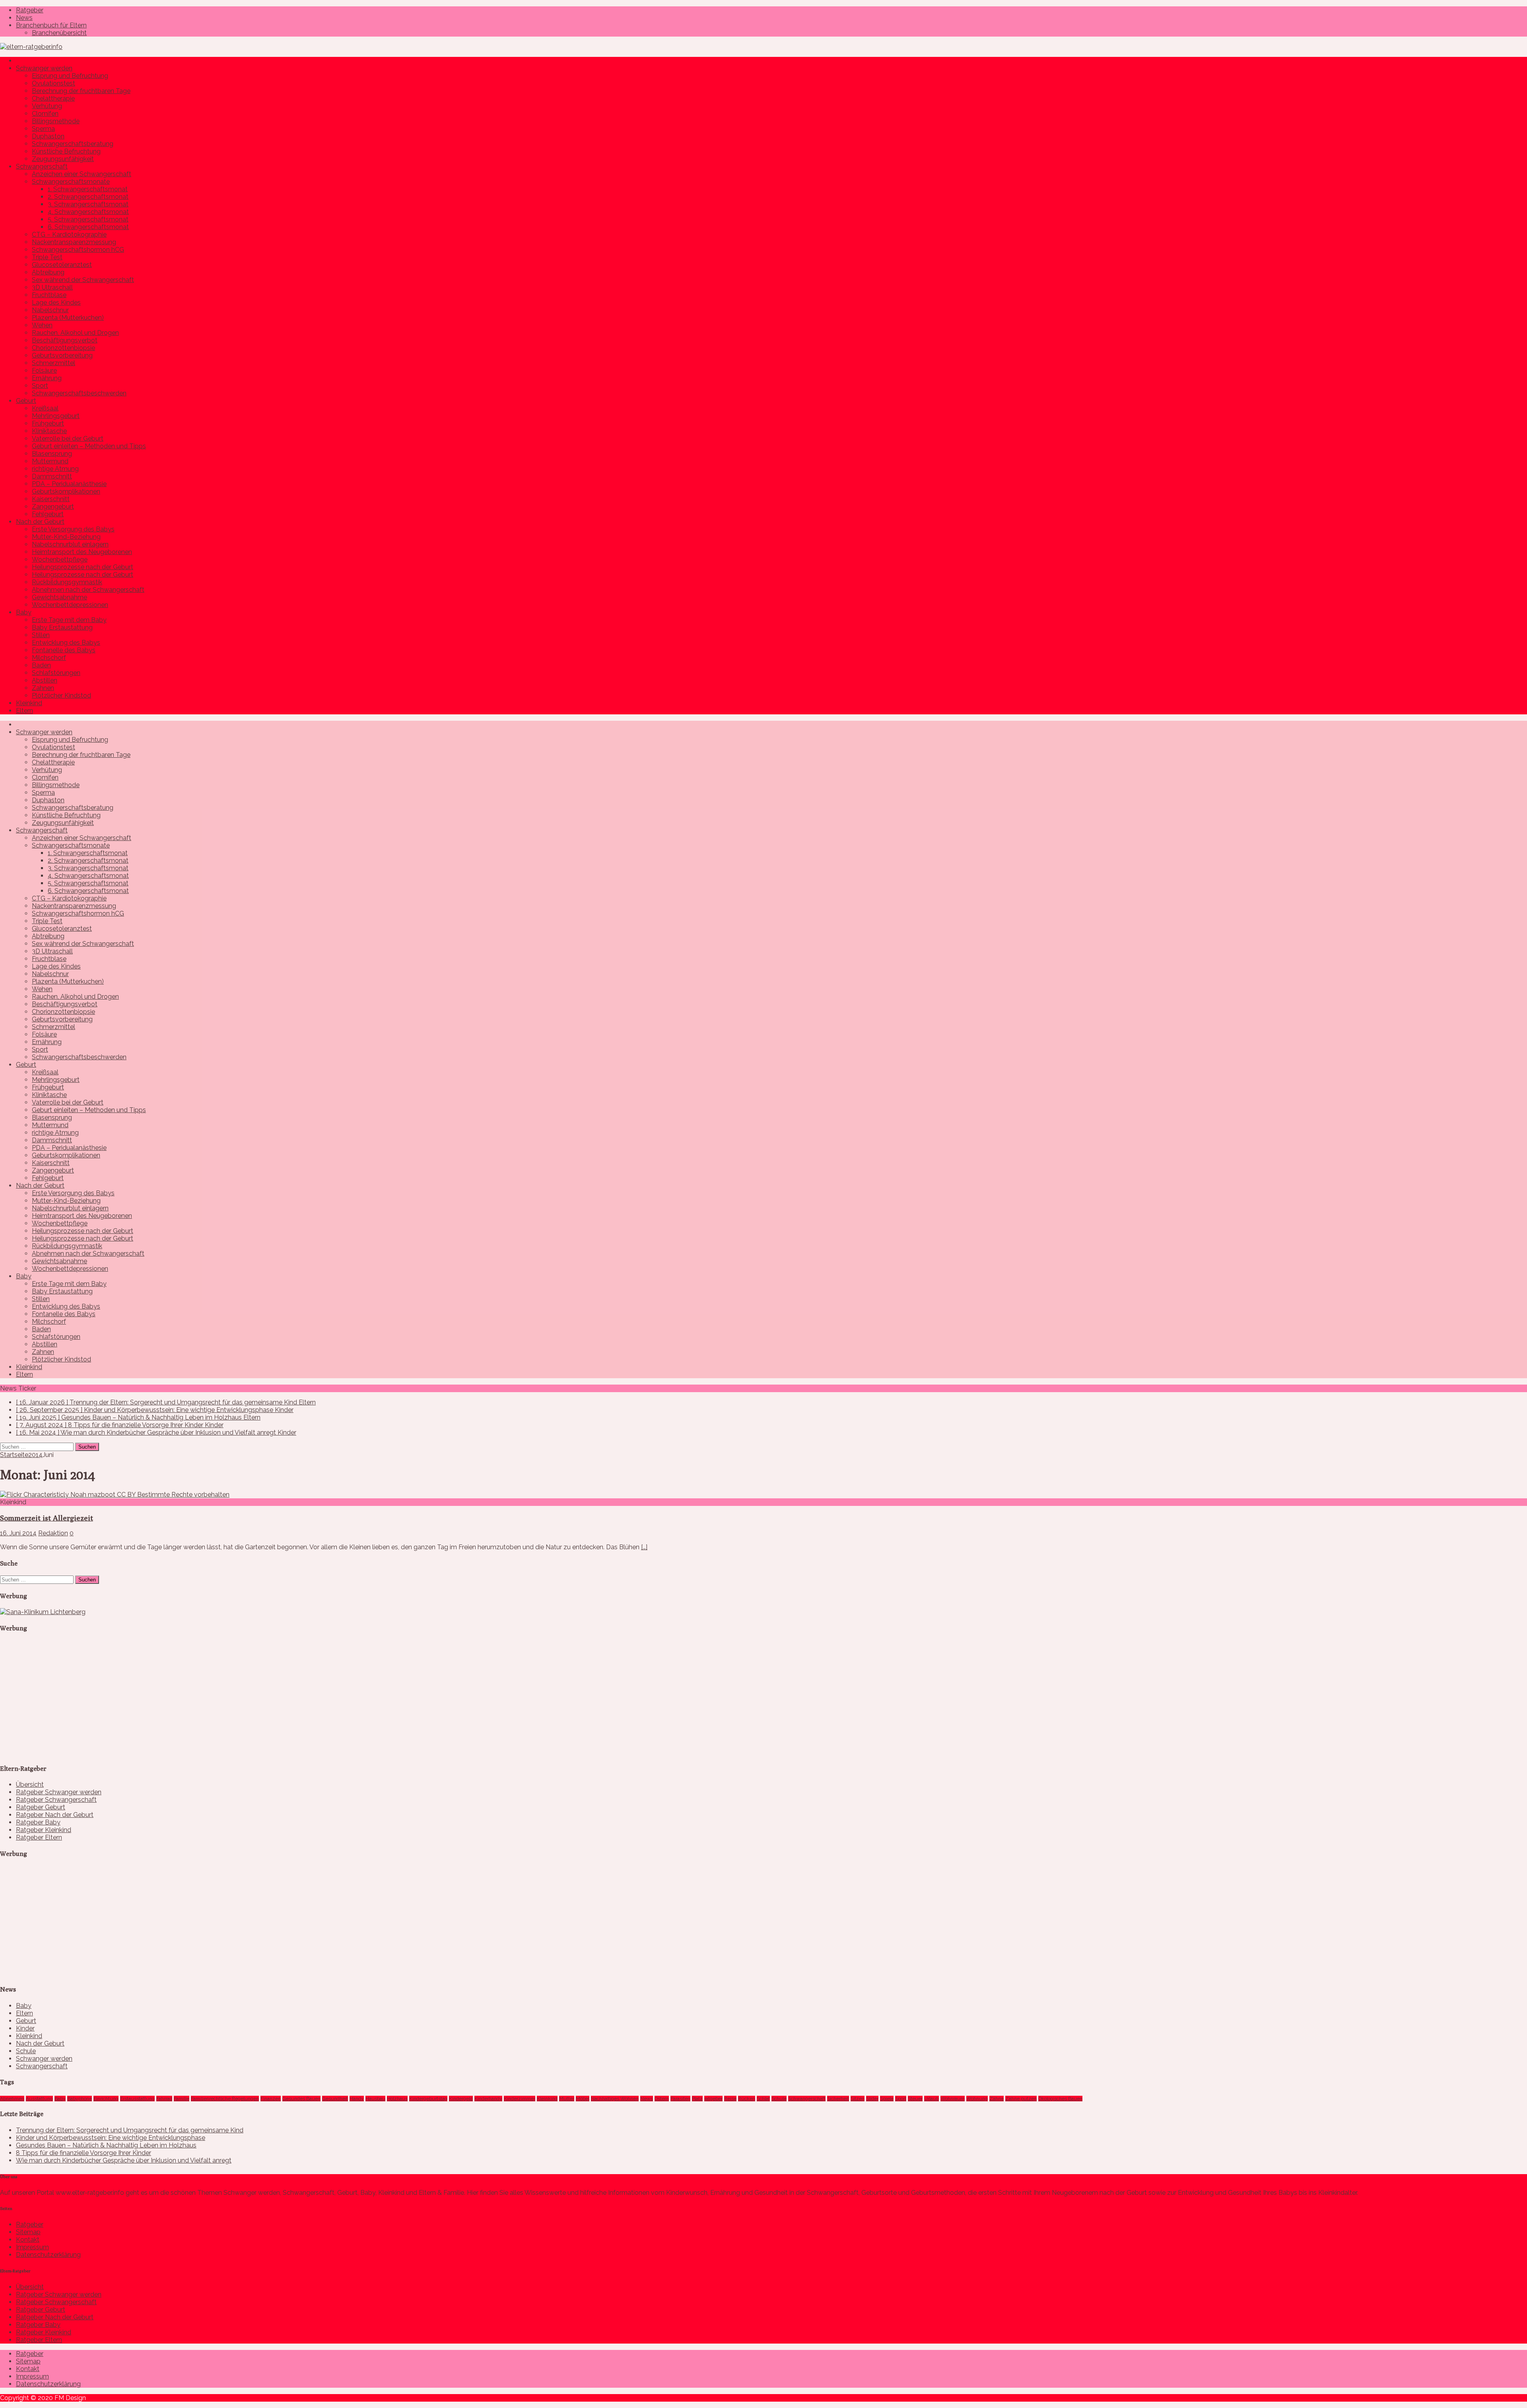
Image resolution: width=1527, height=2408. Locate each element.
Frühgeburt (48, 423)
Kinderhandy (488, 2099)
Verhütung (47, 106)
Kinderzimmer (520, 2099)
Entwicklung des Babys (66, 643)
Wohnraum (953, 2099)
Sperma (43, 129)
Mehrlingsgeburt (56, 416)
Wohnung (977, 2099)
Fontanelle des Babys (64, 650)
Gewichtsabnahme (59, 597)
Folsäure (44, 371)
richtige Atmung (55, 469)
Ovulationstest (53, 83)
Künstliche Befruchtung (66, 151)
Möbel (583, 2099)
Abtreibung (48, 272)
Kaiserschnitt (51, 499)
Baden (41, 665)
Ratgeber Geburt (41, 1807)
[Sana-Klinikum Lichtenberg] (43, 1612)
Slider (872, 2099)
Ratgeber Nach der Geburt (55, 1815)
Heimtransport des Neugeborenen (82, 552)
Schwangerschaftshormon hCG (78, 250)
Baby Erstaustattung (62, 627)
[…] (644, 1547)
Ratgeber (30, 10)
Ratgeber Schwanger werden (59, 1792)
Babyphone (80, 2099)
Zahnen (43, 688)
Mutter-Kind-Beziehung (66, 537)
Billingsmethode (56, 121)
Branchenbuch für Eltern (51, 25)
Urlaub (932, 2099)
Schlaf (763, 2099)
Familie (182, 2099)
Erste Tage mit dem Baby (69, 620)
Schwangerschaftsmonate (71, 182)
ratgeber (713, 2099)
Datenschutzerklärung (48, 2255)
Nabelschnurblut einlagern (70, 544)
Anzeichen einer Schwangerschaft (82, 174)
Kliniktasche (49, 431)
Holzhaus (397, 2099)
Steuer (915, 2099)
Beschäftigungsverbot (65, 340)
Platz (697, 2099)
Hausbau (375, 2099)
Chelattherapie (53, 98)
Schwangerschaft (42, 166)
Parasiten (680, 2099)
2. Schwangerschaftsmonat (88, 197)
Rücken (747, 2099)
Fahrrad (164, 2099)
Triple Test (47, 257)
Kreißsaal (45, 408)
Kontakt (28, 2240)
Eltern (24, 711)
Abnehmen (12, 2099)
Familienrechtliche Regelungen (225, 2099)
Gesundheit (335, 2099)
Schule (26, 2051)
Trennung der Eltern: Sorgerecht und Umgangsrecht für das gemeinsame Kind (130, 2130)
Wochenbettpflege (60, 559)
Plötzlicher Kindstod (61, 695)
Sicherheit (838, 2099)
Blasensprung (52, 454)
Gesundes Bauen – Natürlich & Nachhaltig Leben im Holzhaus (106, 2145)
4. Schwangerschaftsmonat (88, 212)
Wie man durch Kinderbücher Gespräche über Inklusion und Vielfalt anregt (124, 2160)
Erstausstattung (137, 2099)
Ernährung (47, 378)
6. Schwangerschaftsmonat (88, 227)
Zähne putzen (1021, 2099)
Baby (24, 612)
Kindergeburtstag (428, 2099)
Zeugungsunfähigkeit (63, 159)
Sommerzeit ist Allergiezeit (47, 1518)
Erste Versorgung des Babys (73, 529)
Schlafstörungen (56, 673)
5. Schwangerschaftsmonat (88, 219)
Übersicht (30, 1785)
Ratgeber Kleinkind (44, 1830)
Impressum (32, 2247)
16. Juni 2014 (18, 1533)
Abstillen (45, 680)
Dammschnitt (52, 476)
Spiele (887, 2099)
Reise (730, 2099)
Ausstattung (39, 2099)
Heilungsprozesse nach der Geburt (83, 567)
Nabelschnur (50, 310)
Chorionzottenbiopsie (63, 348)
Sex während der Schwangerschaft (83, 280)
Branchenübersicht (59, 33)
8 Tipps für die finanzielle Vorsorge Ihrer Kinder (84, 2153)
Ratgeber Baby (38, 1822)
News (24, 18)
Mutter (567, 2099)
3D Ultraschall (52, 287)
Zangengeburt (53, 507)
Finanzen (271, 2099)
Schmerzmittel (53, 363)
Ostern (662, 2099)
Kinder (25, 2028)
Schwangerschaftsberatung (73, 144)
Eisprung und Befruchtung (70, 76)
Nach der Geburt (40, 522)
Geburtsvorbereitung (62, 355)
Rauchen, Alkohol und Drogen (75, 333)
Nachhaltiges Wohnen (615, 2099)
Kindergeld (461, 2099)
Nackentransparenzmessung (74, 242)
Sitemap (28, 2232)
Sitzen (858, 2099)
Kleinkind (29, 703)
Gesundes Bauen (301, 2099)
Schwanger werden (44, 68)
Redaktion (53, 1533)
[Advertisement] (60, 1705)
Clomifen (45, 114)
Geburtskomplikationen (66, 491)
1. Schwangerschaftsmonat (88, 189)
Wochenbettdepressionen (70, 605)
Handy (357, 2099)
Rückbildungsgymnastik (67, 582)
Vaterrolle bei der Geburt (68, 439)
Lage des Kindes (56, 302)
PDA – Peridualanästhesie (69, 484)
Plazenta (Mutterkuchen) (68, 318)
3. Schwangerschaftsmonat (88, 204)
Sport (40, 386)
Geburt (26, 401)
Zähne (997, 2099)
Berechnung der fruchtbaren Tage (81, 91)
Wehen (42, 325)
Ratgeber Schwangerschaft (56, 1800)
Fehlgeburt (48, 514)
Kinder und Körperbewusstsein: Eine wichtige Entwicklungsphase (111, 2138)
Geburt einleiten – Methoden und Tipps (89, 446)
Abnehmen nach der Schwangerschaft (88, 590)
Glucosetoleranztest (62, 265)
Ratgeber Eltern (39, 1837)
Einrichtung (106, 2099)
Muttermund (50, 461)
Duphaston (48, 136)
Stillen (41, 635)
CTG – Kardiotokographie (69, 234)
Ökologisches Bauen (1060, 2099)
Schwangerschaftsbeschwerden (79, 393)
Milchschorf (49, 658)
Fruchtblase (49, 295)
